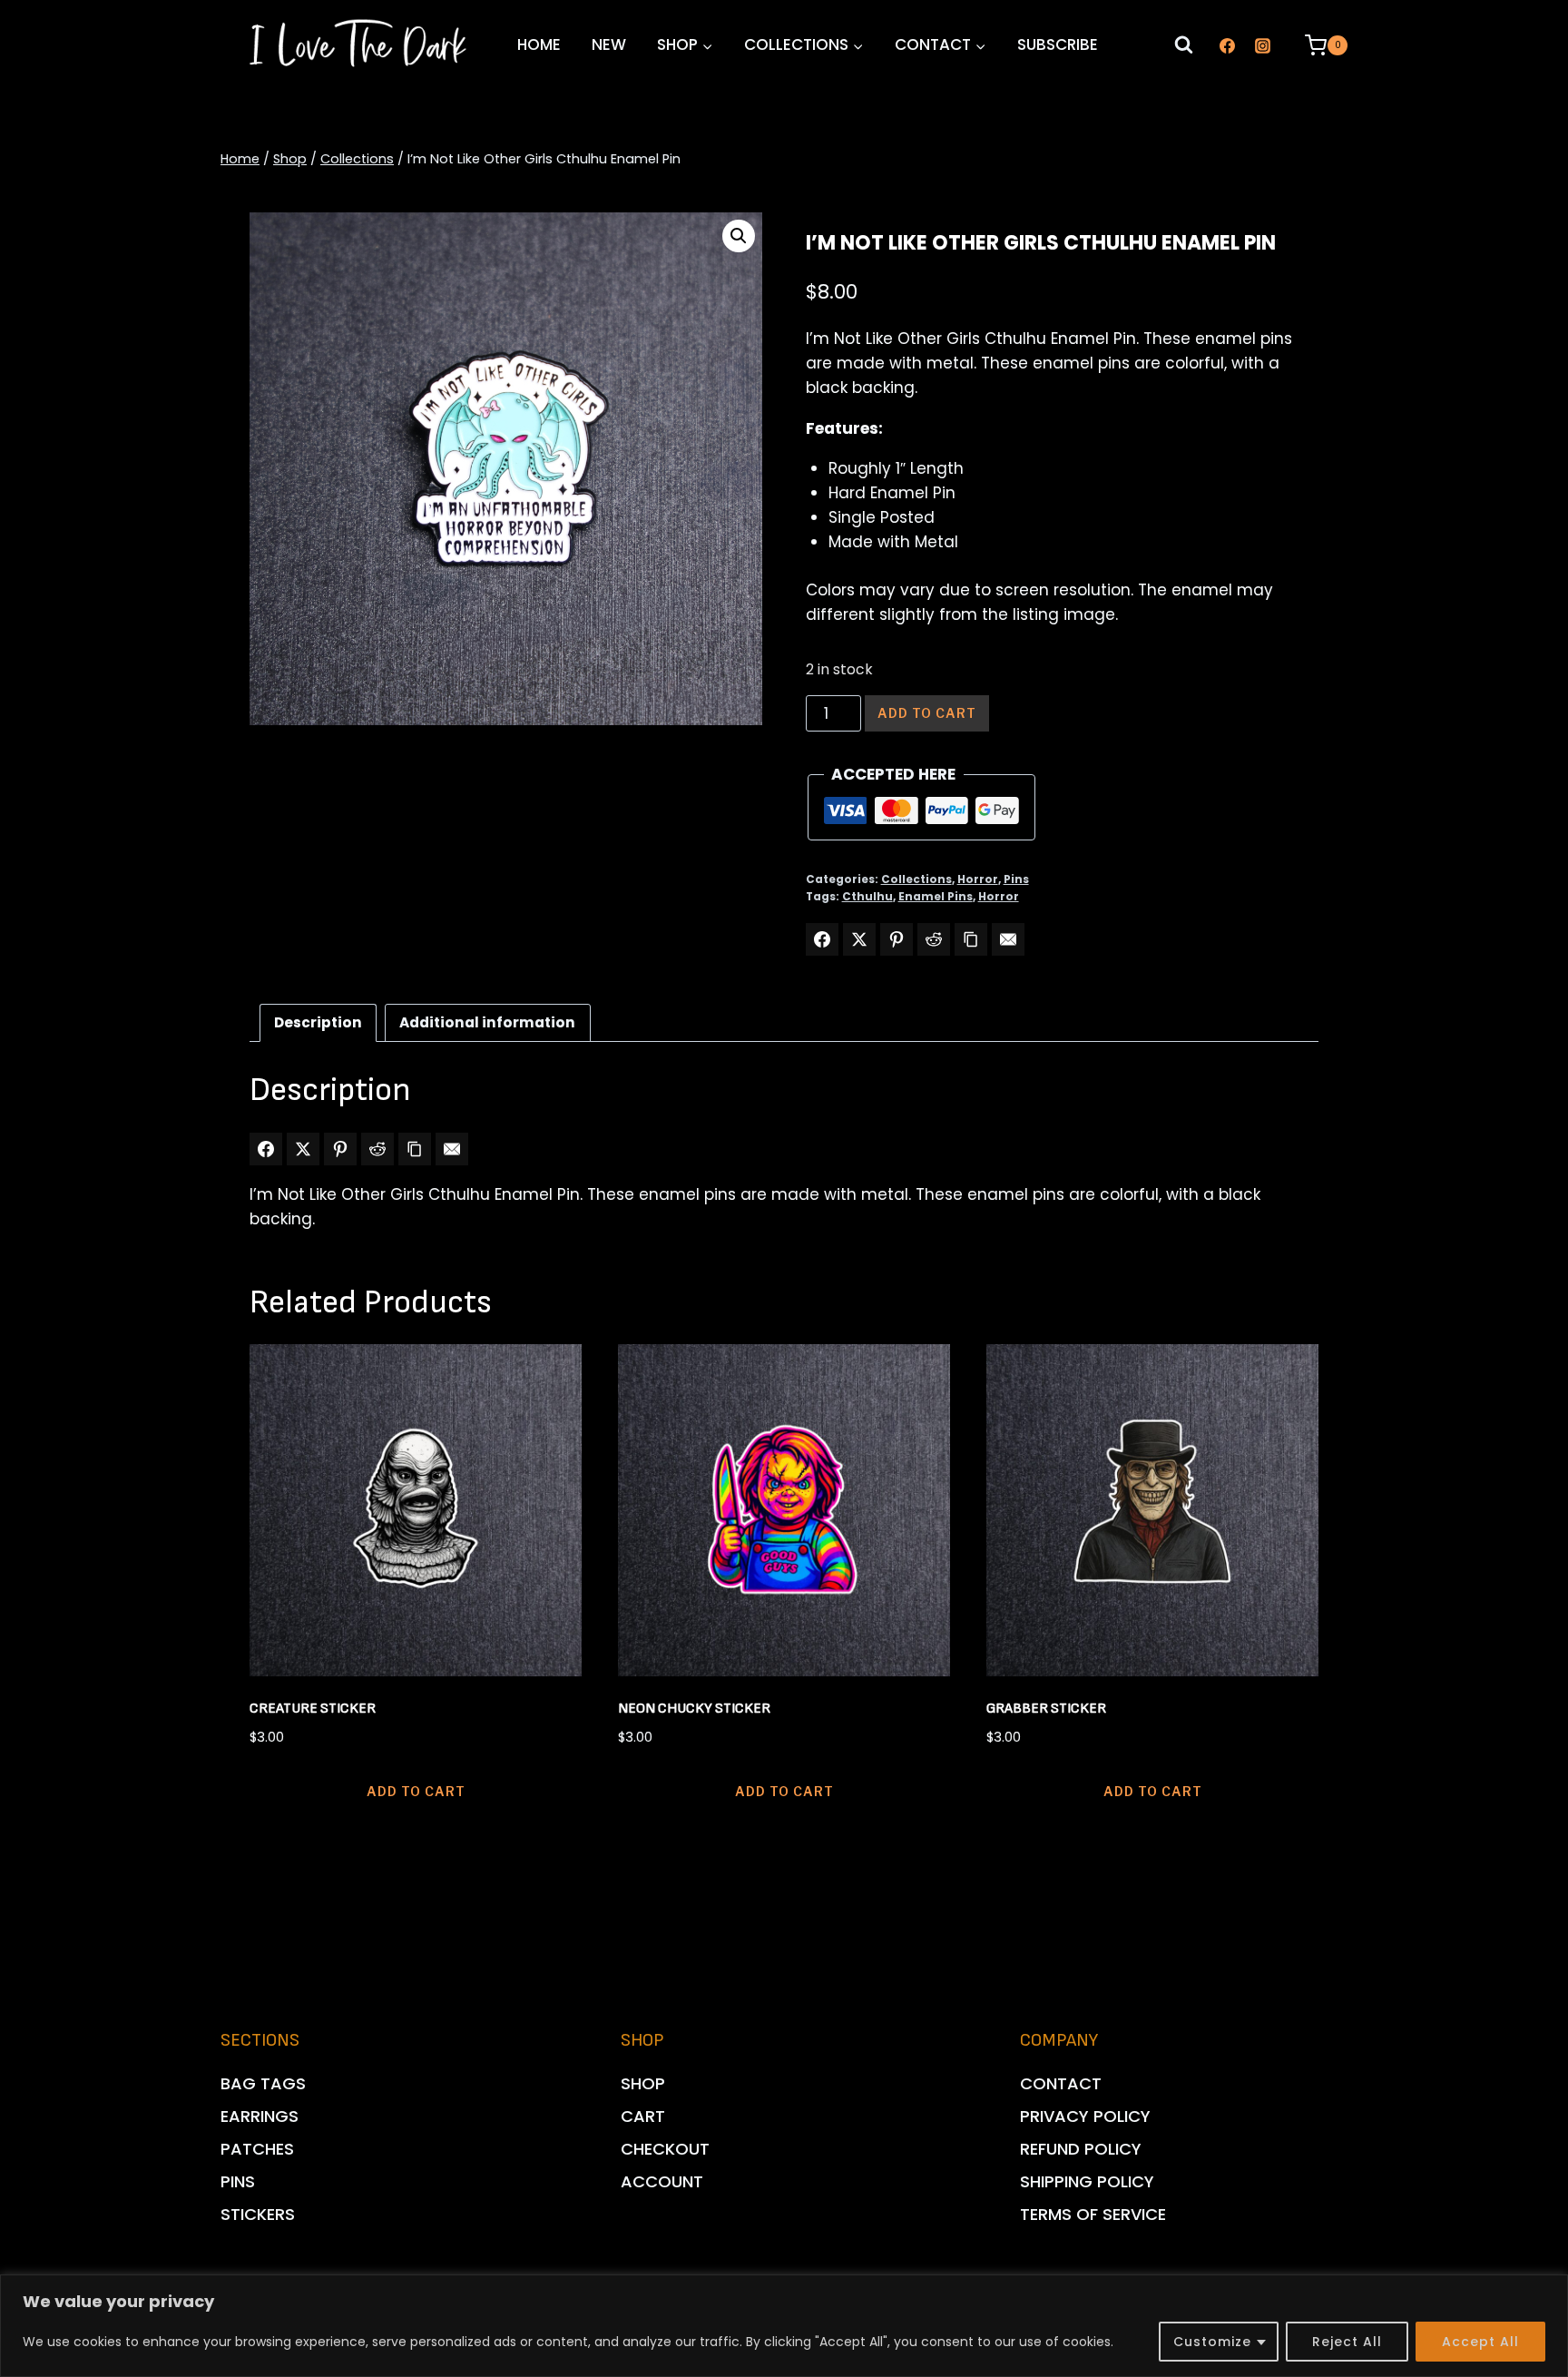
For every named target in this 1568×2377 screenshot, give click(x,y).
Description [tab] (318, 1022)
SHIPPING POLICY (1087, 2181)
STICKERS (258, 2214)
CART (643, 2116)
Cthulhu (867, 897)
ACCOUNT (662, 2181)
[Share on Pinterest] (897, 939)
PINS (238, 2181)
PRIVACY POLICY (1085, 2116)
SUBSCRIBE (1058, 44)
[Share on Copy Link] (971, 939)
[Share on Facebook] (822, 939)
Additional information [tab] (487, 1022)
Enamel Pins (936, 897)
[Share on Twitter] (859, 939)
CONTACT (1061, 2083)
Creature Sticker (313, 1709)
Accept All (1480, 2342)
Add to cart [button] (416, 1791)
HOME (539, 44)
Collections (916, 879)
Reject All (1347, 2342)
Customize (1212, 2342)
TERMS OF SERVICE (1093, 2214)
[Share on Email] (1008, 939)
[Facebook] (1227, 45)
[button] (739, 236)
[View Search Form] (1184, 46)
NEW (609, 44)
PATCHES (257, 2149)
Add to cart (927, 713)
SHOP (643, 2083)
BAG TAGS (263, 2083)
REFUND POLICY (1081, 2149)
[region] (784, 2326)
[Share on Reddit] (934, 939)
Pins (1016, 879)
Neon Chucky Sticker (694, 1709)
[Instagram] (1262, 45)
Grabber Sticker (1046, 1709)
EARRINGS (260, 2116)
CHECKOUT (665, 2149)
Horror (978, 879)
